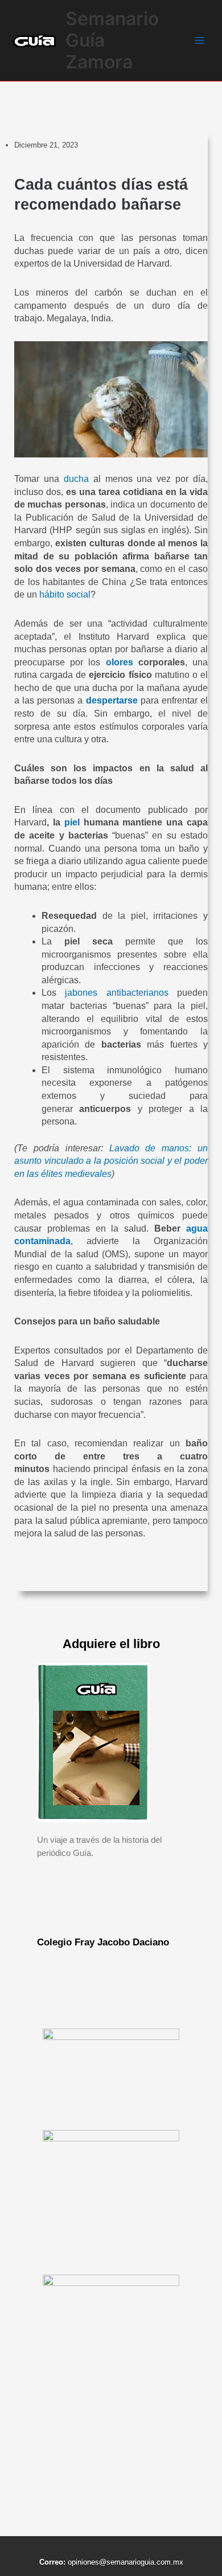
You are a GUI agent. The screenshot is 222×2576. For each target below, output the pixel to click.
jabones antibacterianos (116, 993)
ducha (76, 479)
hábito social (65, 594)
